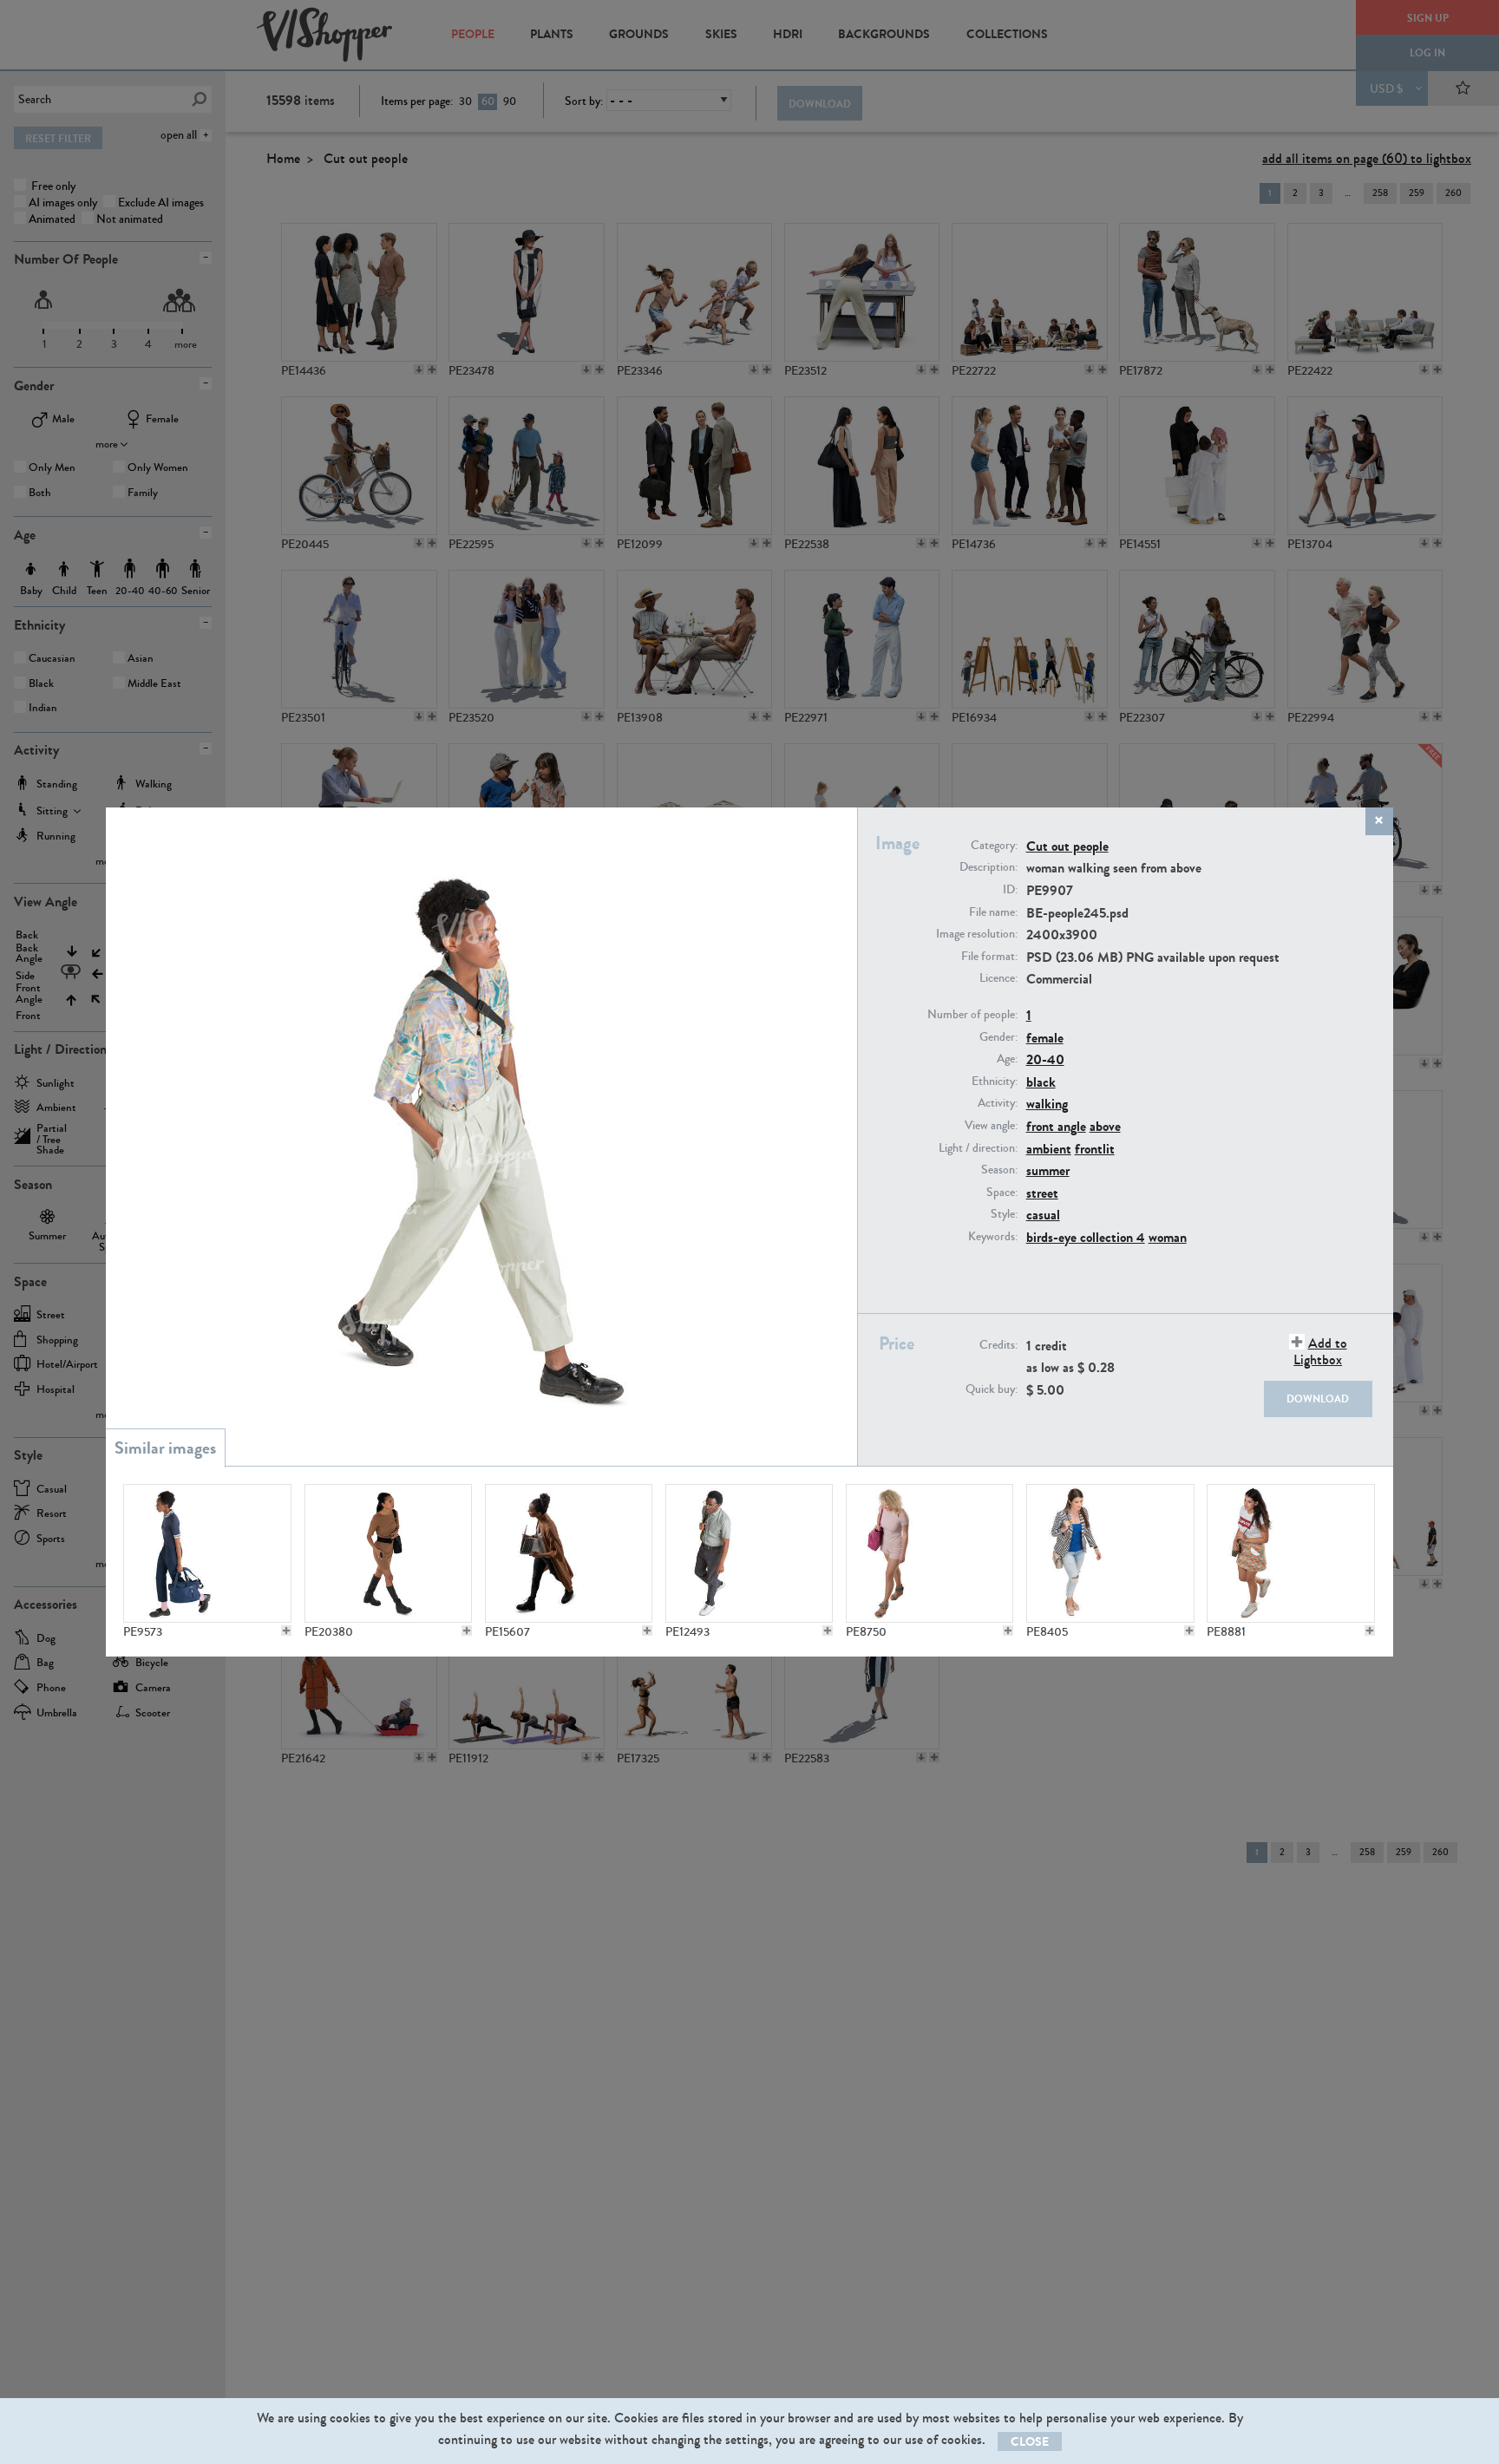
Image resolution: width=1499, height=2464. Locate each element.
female (1045, 1038)
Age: (1007, 1059)
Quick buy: (992, 1389)
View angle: (991, 1126)
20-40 (1045, 1059)
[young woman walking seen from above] (1291, 1553)
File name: (993, 912)
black (1041, 1082)
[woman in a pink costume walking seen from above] (930, 1553)
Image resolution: (977, 934)
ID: (1010, 890)
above (1105, 1126)
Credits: (998, 1345)
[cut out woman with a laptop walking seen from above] (569, 1553)
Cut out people (1067, 846)
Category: (994, 846)
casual (1043, 1215)
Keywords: (993, 1237)
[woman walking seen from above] (1110, 1553)
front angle (1056, 1126)
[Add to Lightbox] (286, 1631)
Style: (1004, 1214)
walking (1047, 1104)
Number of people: (972, 1015)
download (1318, 1399)
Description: (988, 867)
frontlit (1095, 1149)
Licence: (998, 978)
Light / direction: (978, 1148)
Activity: (998, 1103)
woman (1168, 1237)
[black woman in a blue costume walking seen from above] (207, 1553)
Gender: (998, 1037)
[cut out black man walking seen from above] (749, 1553)
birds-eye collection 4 (1086, 1237)
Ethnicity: (995, 1082)
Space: (1002, 1193)
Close (1030, 2442)
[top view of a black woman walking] (389, 1553)
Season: (999, 1170)
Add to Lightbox (1320, 1351)
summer (1048, 1170)
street (1042, 1193)
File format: (989, 957)
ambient (1049, 1149)
